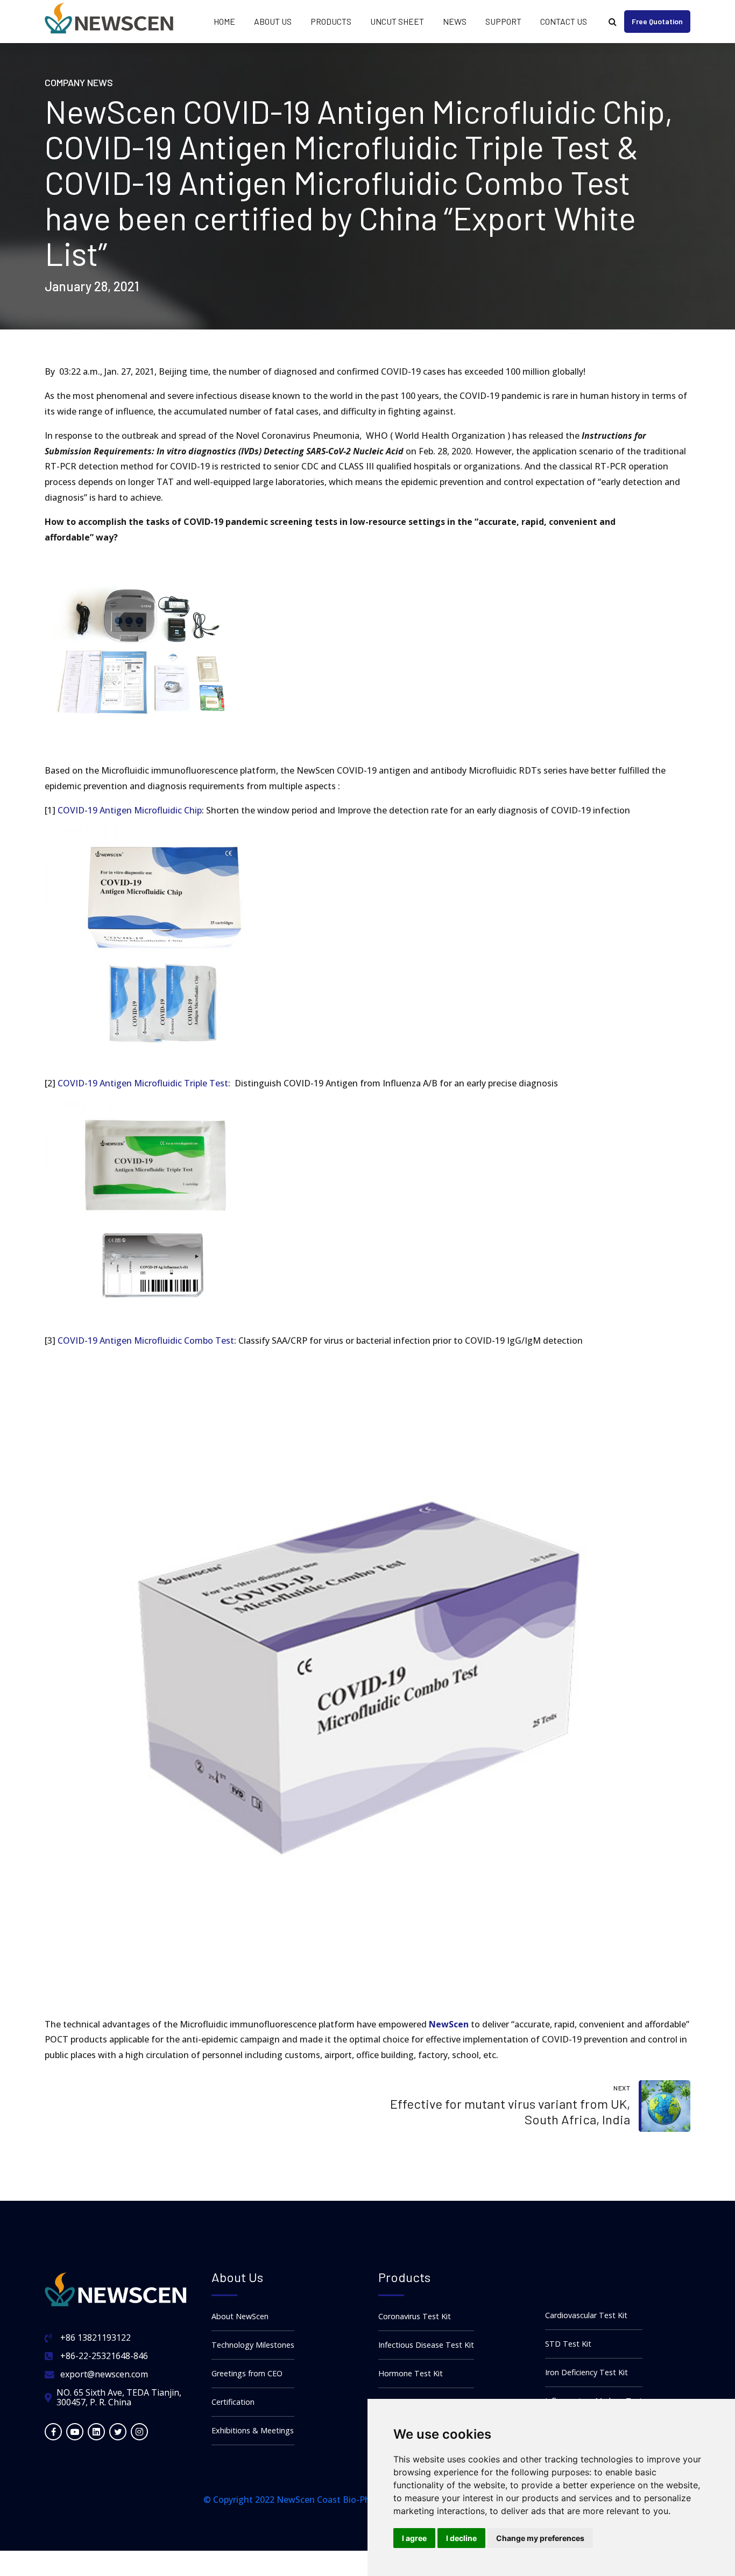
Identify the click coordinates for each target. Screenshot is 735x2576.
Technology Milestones (253, 2345)
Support (503, 21)
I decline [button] (461, 2538)
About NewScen (240, 2316)
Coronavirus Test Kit (415, 2316)
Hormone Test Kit (411, 2373)
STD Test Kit (568, 2344)
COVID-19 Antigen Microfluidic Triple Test (143, 1083)
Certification (233, 2402)
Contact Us (564, 21)
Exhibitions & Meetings (253, 2430)
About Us (273, 21)
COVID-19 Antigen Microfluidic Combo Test (146, 1340)
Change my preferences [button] (540, 2538)
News (455, 21)
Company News (79, 82)
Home (224, 21)
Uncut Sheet (397, 21)
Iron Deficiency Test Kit (586, 2372)
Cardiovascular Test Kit (586, 2315)
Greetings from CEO (247, 2373)
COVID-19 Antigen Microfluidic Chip (130, 810)
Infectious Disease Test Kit (426, 2345)
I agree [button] (414, 2538)
